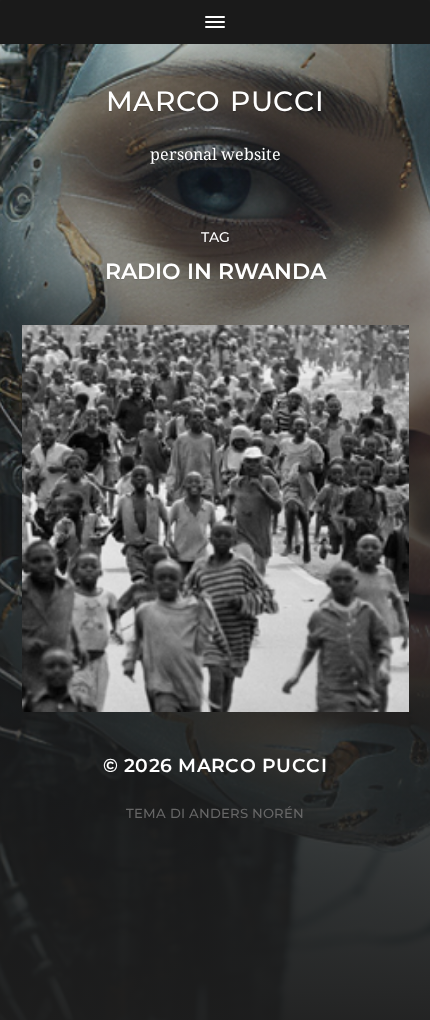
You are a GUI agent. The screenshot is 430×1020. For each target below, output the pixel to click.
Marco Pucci (215, 101)
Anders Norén (246, 813)
